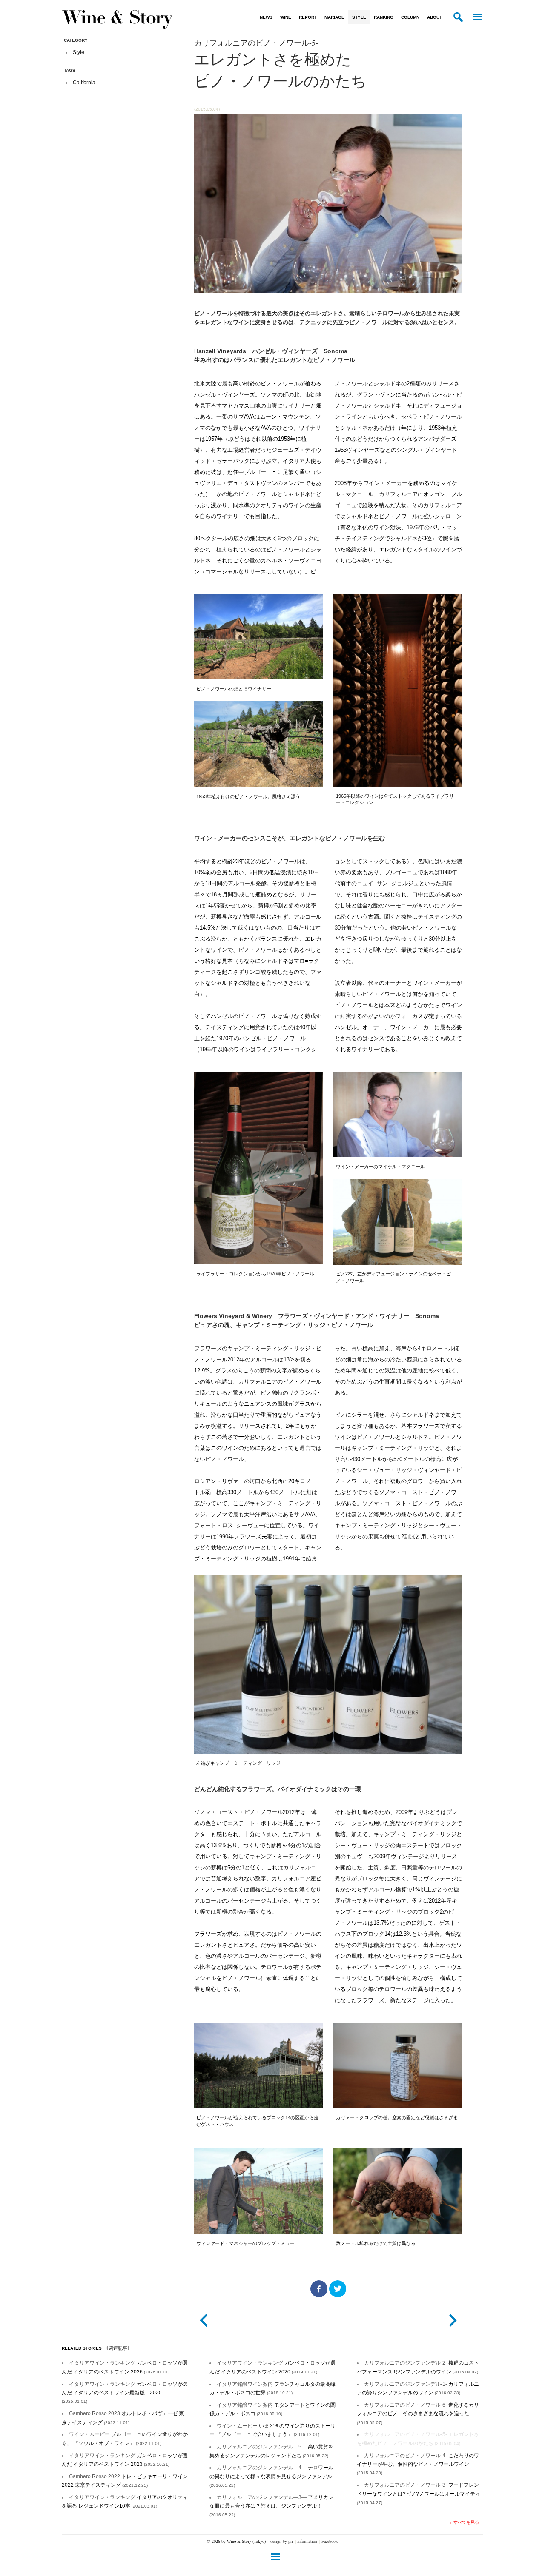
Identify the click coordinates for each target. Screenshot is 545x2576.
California (84, 83)
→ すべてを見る (463, 2522)
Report (308, 17)
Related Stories (97, 2348)
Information (307, 2541)
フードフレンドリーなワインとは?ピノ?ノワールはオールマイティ (419, 2493)
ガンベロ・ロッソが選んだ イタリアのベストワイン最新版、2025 (125, 2393)
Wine (286, 17)
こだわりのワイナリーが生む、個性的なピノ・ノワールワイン (418, 2464)
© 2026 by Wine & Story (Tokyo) (236, 2541)
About (435, 17)
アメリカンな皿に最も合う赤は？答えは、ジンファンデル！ (271, 2506)
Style (359, 17)
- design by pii (280, 2541)
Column (410, 17)
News (266, 17)
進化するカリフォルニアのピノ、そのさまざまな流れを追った (418, 2413)
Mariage (334, 17)
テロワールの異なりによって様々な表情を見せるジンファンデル (271, 2476)
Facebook (330, 2541)
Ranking (384, 17)
